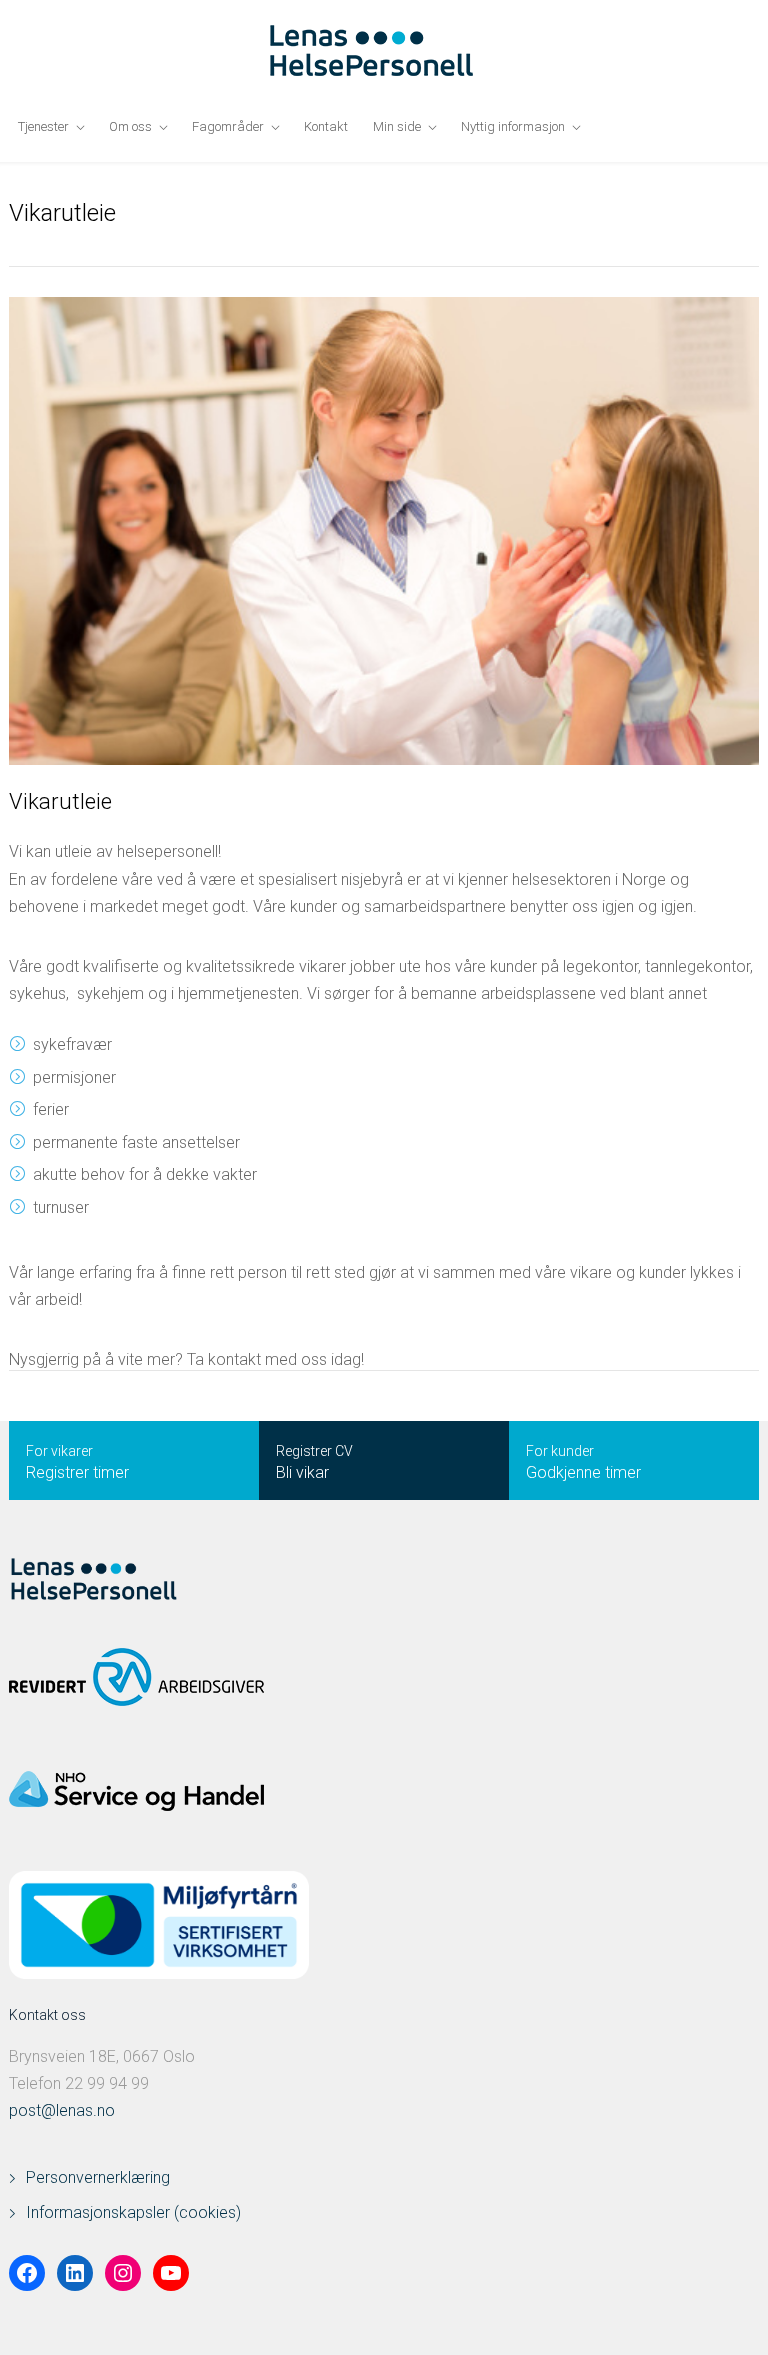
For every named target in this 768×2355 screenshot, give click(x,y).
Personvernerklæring (98, 2177)
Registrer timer (77, 1472)
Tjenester (43, 126)
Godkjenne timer (583, 1472)
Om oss (130, 126)
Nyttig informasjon (513, 126)
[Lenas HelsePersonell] (384, 51)
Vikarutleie (60, 801)
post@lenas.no (62, 2110)
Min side (397, 126)
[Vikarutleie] (384, 531)
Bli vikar (302, 1472)
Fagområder (228, 126)
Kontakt (326, 126)
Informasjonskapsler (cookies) (133, 2212)
